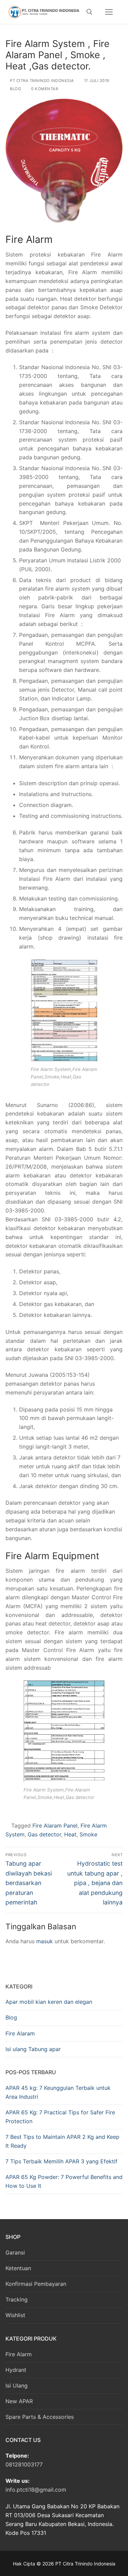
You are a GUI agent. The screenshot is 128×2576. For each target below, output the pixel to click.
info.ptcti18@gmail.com (36, 2490)
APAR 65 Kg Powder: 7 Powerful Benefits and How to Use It (64, 2181)
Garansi (15, 2252)
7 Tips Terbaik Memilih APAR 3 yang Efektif (61, 2161)
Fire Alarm (19, 2354)
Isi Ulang (17, 2385)
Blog (15, 89)
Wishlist (15, 2315)
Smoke (88, 1834)
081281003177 (24, 2464)
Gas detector (44, 1834)
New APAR (19, 2401)
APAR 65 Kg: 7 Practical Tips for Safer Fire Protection (60, 2117)
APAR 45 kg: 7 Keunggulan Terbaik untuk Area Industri (58, 2092)
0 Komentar (44, 89)
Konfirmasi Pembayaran (36, 2284)
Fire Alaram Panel (55, 1826)
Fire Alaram (20, 2033)
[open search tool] (89, 12)
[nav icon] (109, 12)
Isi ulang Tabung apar (33, 2049)
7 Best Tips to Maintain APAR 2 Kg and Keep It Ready (62, 2141)
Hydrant (16, 2370)
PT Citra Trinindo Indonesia (41, 81)
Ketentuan (18, 2268)
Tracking (17, 2299)
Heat (70, 1834)
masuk (45, 1941)
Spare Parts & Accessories (40, 2417)
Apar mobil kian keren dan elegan (49, 2002)
